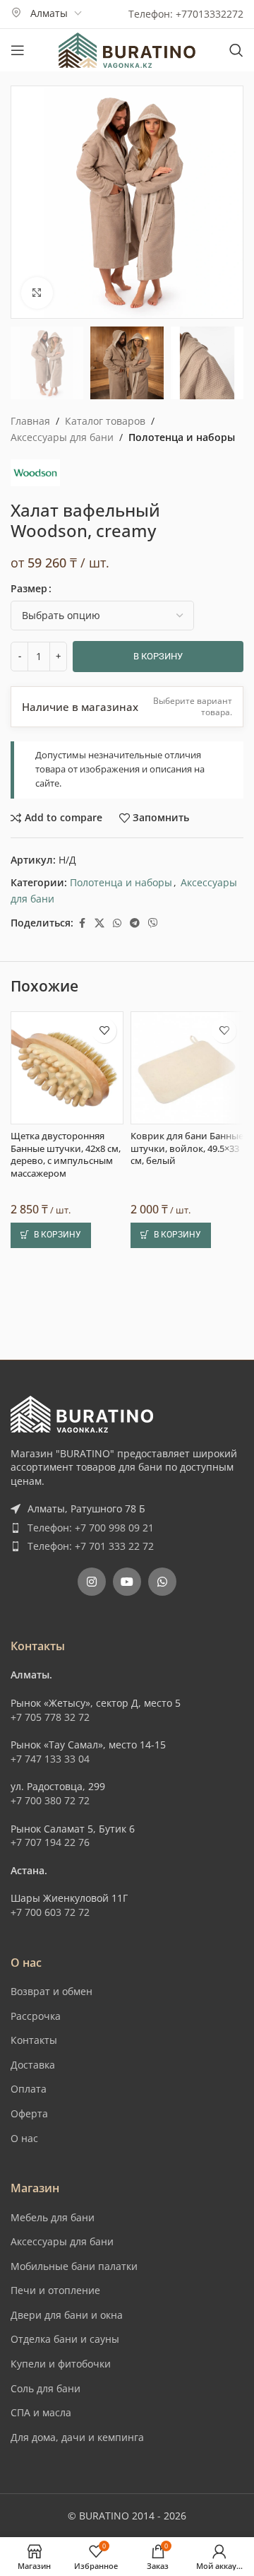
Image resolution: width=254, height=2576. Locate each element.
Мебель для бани (53, 2217)
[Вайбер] (153, 923)
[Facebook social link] (82, 923)
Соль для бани (46, 2388)
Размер (29, 588)
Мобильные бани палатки (74, 2266)
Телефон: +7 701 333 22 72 (91, 1546)
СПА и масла (41, 2412)
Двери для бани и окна (67, 2315)
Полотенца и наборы (182, 437)
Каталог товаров (105, 421)
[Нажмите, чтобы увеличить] (37, 293)
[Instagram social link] (92, 1582)
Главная (30, 421)
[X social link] (99, 923)
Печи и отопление (55, 2290)
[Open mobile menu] (18, 50)
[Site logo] (127, 49)
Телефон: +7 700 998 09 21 (91, 1528)
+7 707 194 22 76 (50, 1842)
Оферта (29, 2113)
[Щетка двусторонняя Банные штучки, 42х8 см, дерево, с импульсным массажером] (67, 1068)
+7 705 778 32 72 (50, 1717)
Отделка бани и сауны (65, 2339)
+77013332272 (210, 14)
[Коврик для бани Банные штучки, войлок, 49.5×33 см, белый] (187, 1068)
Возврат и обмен (52, 1991)
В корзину (158, 656)
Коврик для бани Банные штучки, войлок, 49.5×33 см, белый (187, 1148)
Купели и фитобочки (61, 2364)
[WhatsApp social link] (117, 923)
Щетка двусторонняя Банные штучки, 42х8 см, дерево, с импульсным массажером (66, 1155)
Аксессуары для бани (62, 437)
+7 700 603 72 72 (50, 1912)
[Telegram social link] (135, 923)
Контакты (34, 2040)
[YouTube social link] (127, 1582)
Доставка (33, 2065)
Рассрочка (36, 2016)
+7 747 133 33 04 (50, 1759)
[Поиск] (236, 50)
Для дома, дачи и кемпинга (77, 2437)
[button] (51, 1235)
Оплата (29, 2089)
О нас (24, 2138)
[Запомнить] (104, 1031)
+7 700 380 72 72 (50, 1800)
